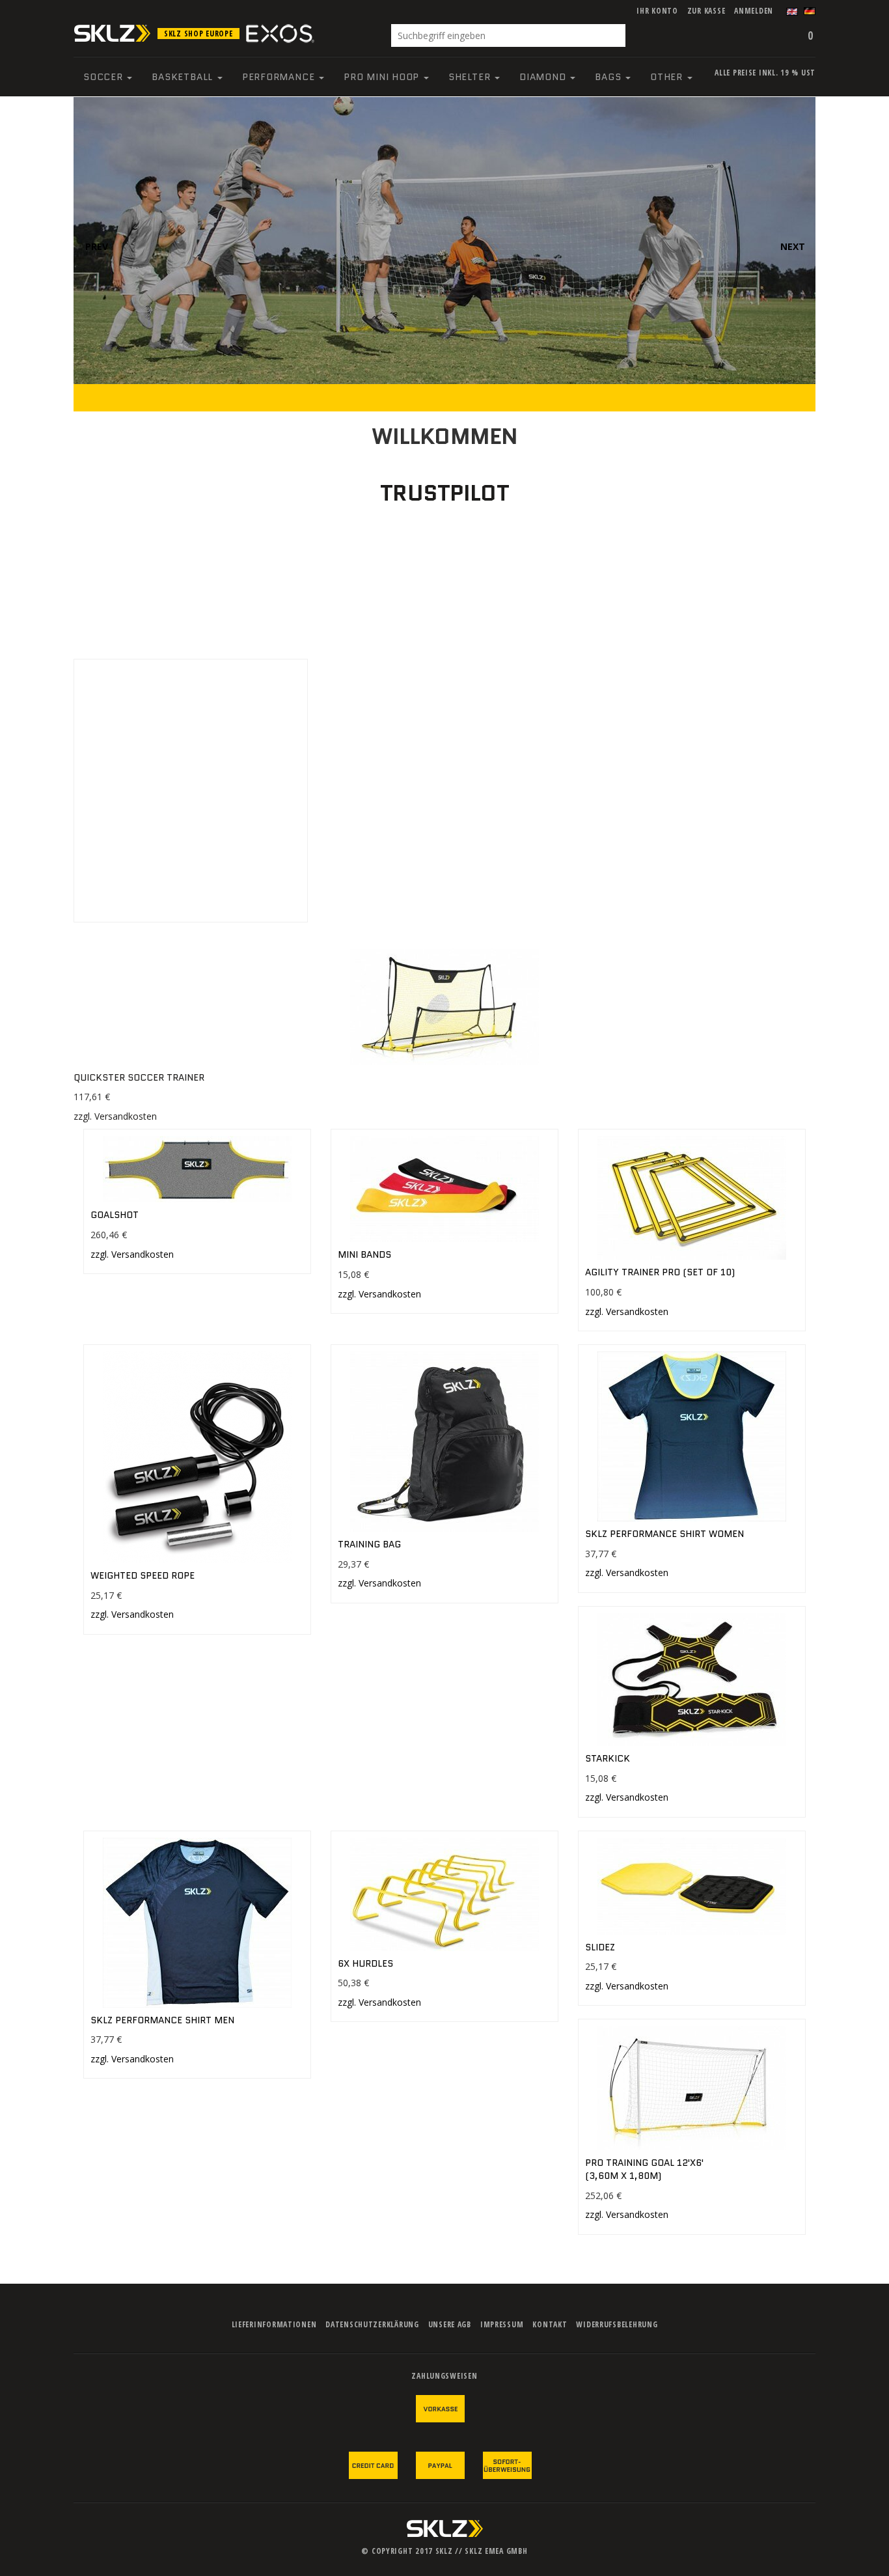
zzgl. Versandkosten (115, 1116)
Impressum (502, 2324)
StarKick (608, 1758)
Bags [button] (609, 77)
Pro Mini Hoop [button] (383, 77)
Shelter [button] (471, 77)
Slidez (600, 1947)
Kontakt (550, 2324)
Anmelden (754, 11)
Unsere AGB (450, 2324)
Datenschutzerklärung (372, 2324)
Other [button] (668, 77)
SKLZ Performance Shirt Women (664, 1534)
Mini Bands (364, 1254)
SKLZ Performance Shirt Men (162, 2020)
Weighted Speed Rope (143, 1575)
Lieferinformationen (274, 2324)
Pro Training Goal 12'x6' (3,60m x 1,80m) (644, 2169)
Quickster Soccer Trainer (139, 1077)
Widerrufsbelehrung (617, 2324)
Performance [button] (280, 77)
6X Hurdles (365, 1963)
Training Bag (369, 1544)
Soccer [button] (104, 77)
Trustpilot (444, 493)
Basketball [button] (184, 77)
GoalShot (115, 1215)
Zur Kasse (706, 11)
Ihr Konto (657, 11)
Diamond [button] (544, 77)
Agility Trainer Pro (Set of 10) (660, 1272)
